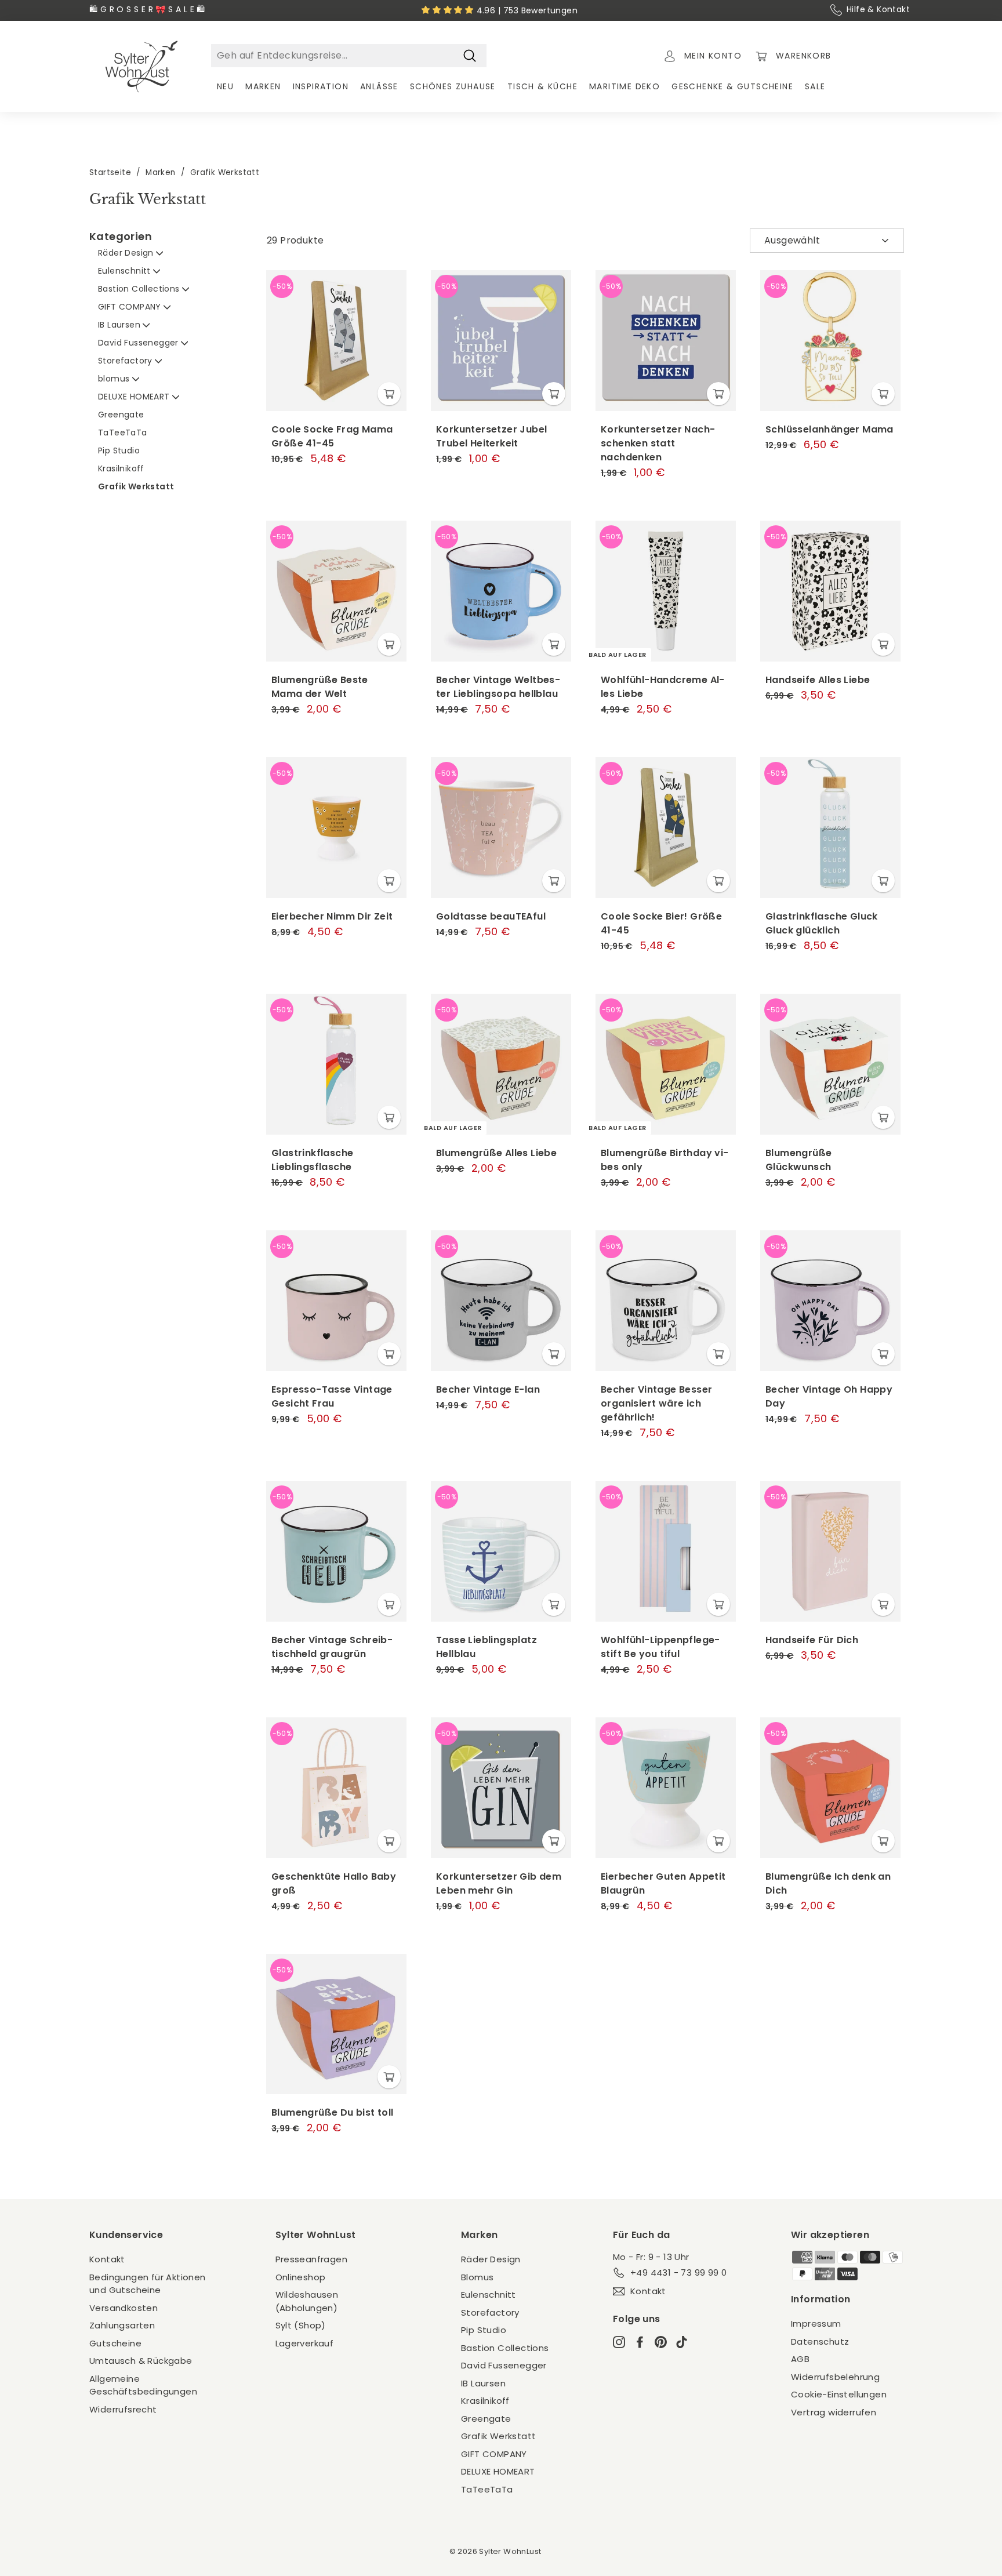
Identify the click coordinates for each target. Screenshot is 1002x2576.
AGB (800, 2359)
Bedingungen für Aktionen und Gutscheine (148, 2284)
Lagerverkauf (305, 2343)
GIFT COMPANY (131, 307)
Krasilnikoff (121, 468)
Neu (225, 86)
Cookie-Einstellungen (839, 2394)
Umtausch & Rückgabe (141, 2361)
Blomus (477, 2277)
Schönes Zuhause (453, 86)
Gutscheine (115, 2343)
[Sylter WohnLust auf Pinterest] (661, 2341)
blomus (115, 379)
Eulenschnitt (126, 271)
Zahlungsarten (122, 2325)
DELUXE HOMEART (135, 397)
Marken (263, 86)
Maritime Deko (625, 86)
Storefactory (126, 361)
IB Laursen (120, 325)
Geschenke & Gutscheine (732, 86)
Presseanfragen (312, 2259)
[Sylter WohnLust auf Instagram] (619, 2341)
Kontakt (107, 2259)
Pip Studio (119, 450)
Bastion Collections (140, 289)
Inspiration (321, 86)
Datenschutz (820, 2341)
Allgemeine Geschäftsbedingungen (143, 2385)
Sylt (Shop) (301, 2325)
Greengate (121, 415)
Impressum (816, 2324)
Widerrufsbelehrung (835, 2377)
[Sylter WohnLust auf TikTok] (682, 2341)
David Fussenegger (139, 343)
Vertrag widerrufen (834, 2412)
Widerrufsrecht (123, 2409)
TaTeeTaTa (123, 433)
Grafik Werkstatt (136, 486)
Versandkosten (124, 2308)
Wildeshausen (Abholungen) (307, 2301)
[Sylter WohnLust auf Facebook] (640, 2341)
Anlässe (379, 86)
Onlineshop (301, 2277)
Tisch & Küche (542, 86)
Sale (815, 86)
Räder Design (127, 253)
